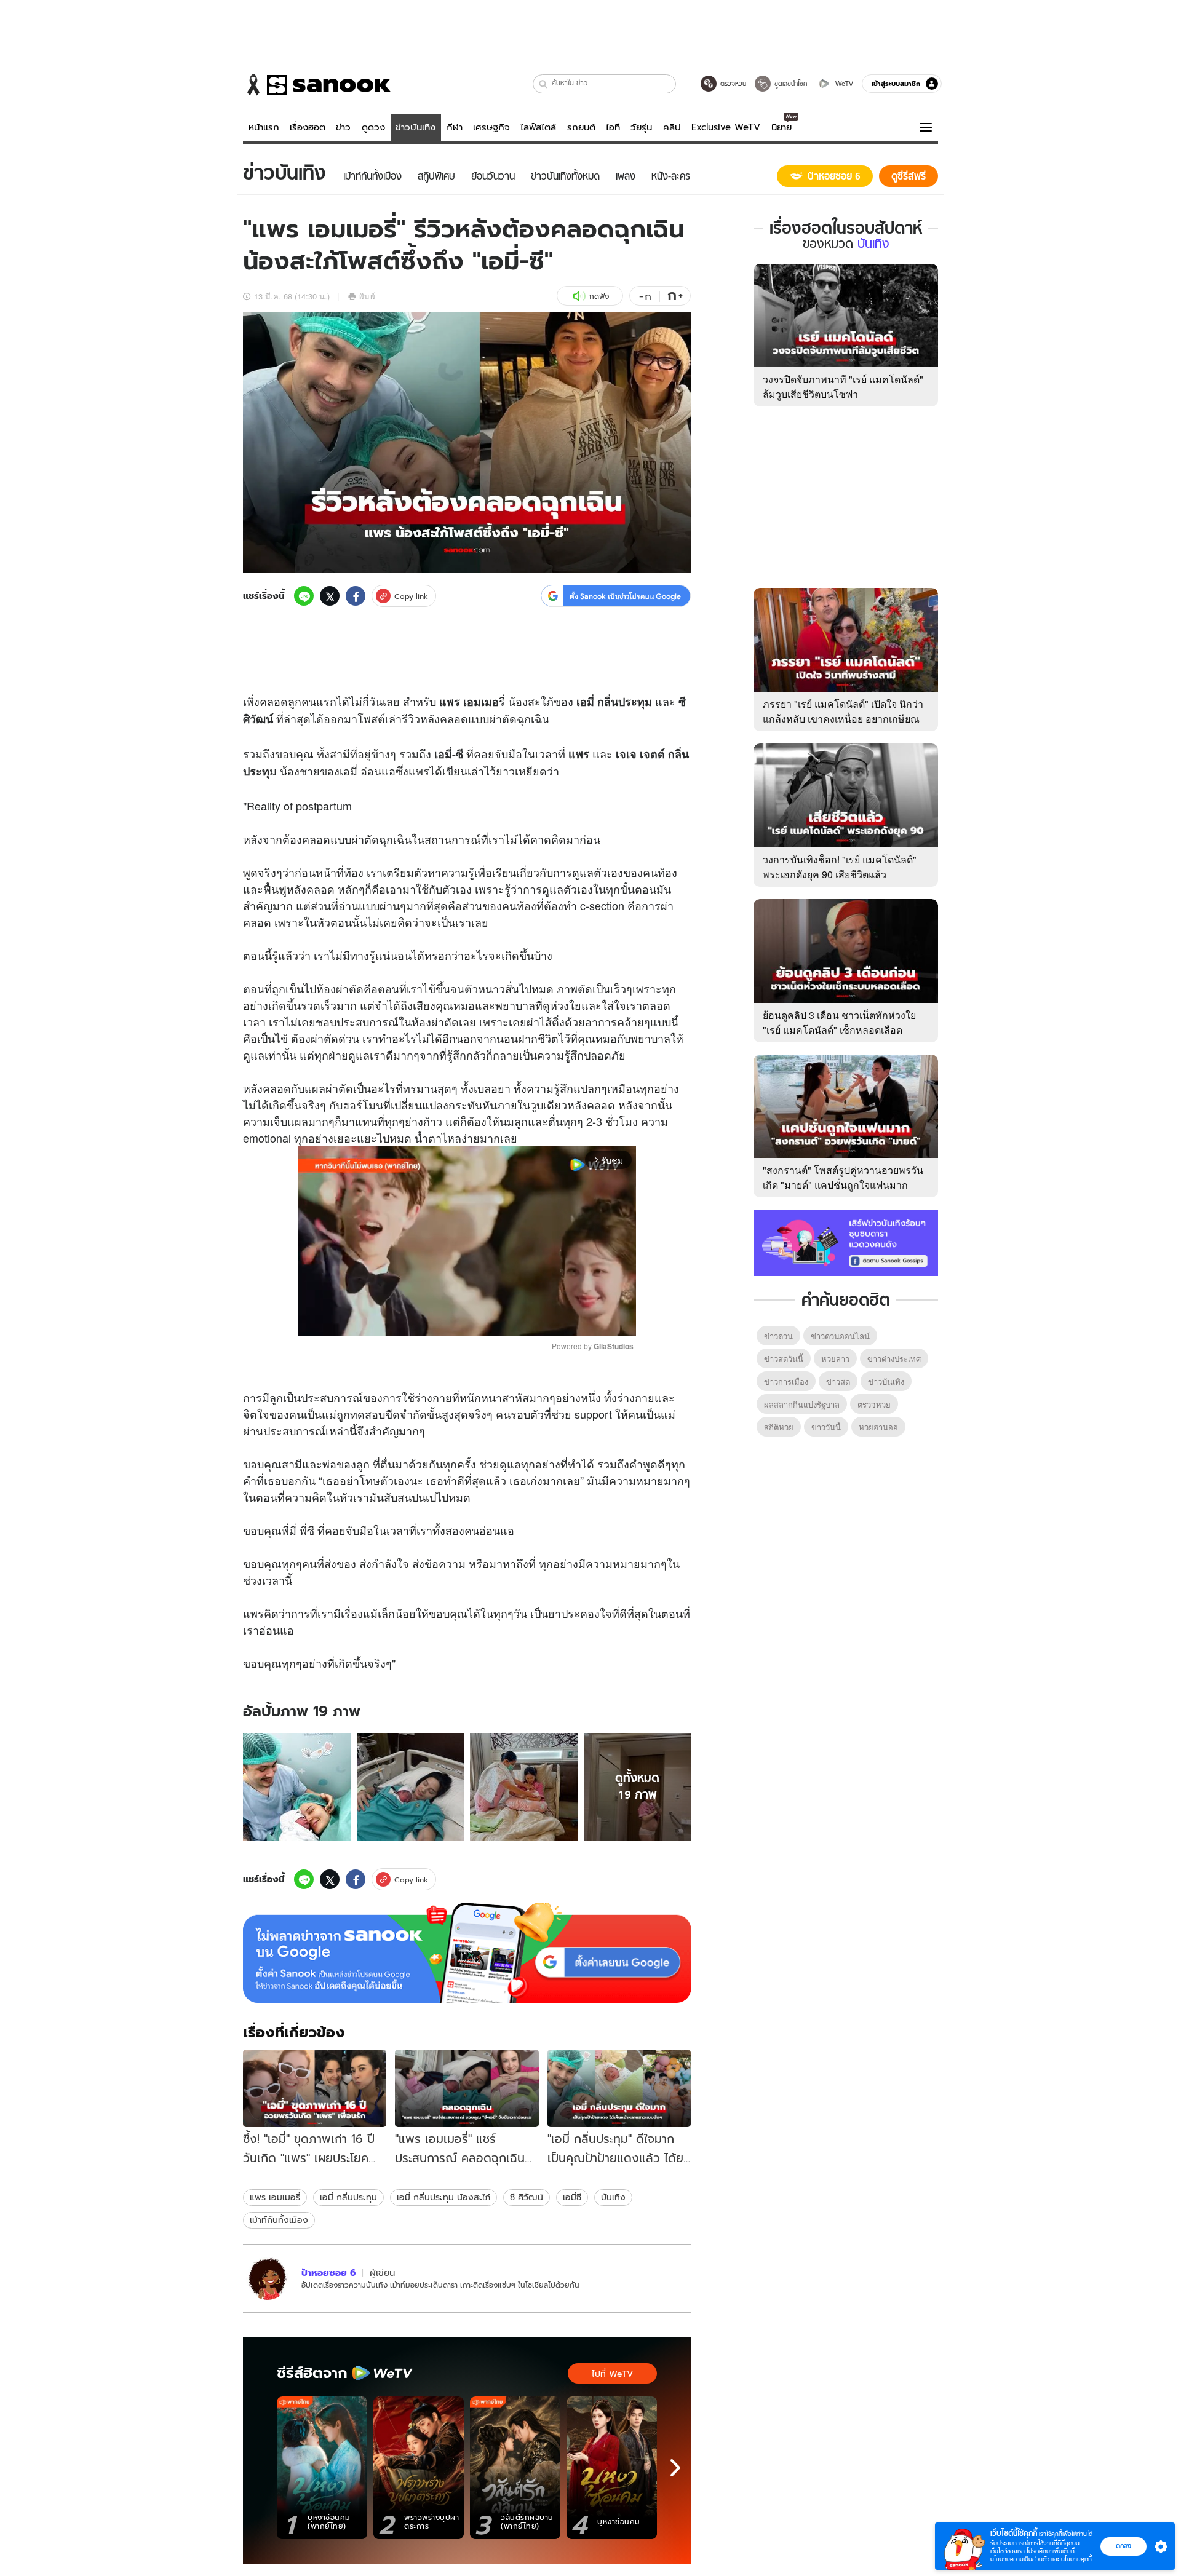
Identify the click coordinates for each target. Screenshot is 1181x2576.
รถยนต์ (581, 127)
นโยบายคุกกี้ (1076, 2559)
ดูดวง (373, 127)
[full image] (297, 1787)
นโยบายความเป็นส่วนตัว (1020, 2559)
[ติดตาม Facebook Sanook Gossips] (846, 1242)
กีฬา (455, 127)
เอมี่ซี (572, 2197)
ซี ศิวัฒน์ (527, 2197)
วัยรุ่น (641, 127)
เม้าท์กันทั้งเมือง (279, 2220)
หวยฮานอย (878, 1427)
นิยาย (781, 127)
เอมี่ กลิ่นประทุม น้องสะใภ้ (443, 2197)
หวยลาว (835, 1359)
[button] (543, 84)
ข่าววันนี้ (826, 1427)
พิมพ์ (367, 296)
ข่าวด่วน (778, 1336)
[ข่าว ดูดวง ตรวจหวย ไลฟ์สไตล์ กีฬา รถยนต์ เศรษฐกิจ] (317, 85)
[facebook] (356, 596)
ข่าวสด (838, 1381)
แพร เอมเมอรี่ (275, 2197)
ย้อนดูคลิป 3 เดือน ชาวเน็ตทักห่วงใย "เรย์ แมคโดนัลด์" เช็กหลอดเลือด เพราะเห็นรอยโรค (839, 1030)
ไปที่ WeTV (612, 2374)
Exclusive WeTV (726, 127)
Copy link (411, 596)
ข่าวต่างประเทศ (894, 1359)
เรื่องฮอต (308, 127)
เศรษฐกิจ (491, 127)
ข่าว (343, 127)
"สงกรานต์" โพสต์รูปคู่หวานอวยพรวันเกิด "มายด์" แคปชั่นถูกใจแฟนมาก (843, 1177)
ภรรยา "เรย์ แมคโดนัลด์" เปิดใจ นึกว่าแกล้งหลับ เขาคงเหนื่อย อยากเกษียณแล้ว (843, 719)
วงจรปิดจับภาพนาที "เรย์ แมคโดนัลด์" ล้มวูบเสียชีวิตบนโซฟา (843, 386)
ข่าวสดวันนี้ (784, 1359)
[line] (304, 596)
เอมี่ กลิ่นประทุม (348, 2197)
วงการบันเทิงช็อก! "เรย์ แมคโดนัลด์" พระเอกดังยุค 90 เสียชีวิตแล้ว (840, 867)
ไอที (613, 127)
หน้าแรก (264, 127)
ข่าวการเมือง (786, 1381)
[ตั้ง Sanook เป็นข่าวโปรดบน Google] (467, 1953)
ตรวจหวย (874, 1404)
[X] (330, 596)
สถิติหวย (779, 1427)
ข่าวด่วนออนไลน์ (840, 1336)
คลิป (672, 127)
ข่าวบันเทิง (416, 127)
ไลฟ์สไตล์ (538, 127)
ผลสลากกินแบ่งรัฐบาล (802, 1404)
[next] (675, 2468)
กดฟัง (599, 296)
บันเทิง (613, 2197)
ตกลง (1123, 2546)
